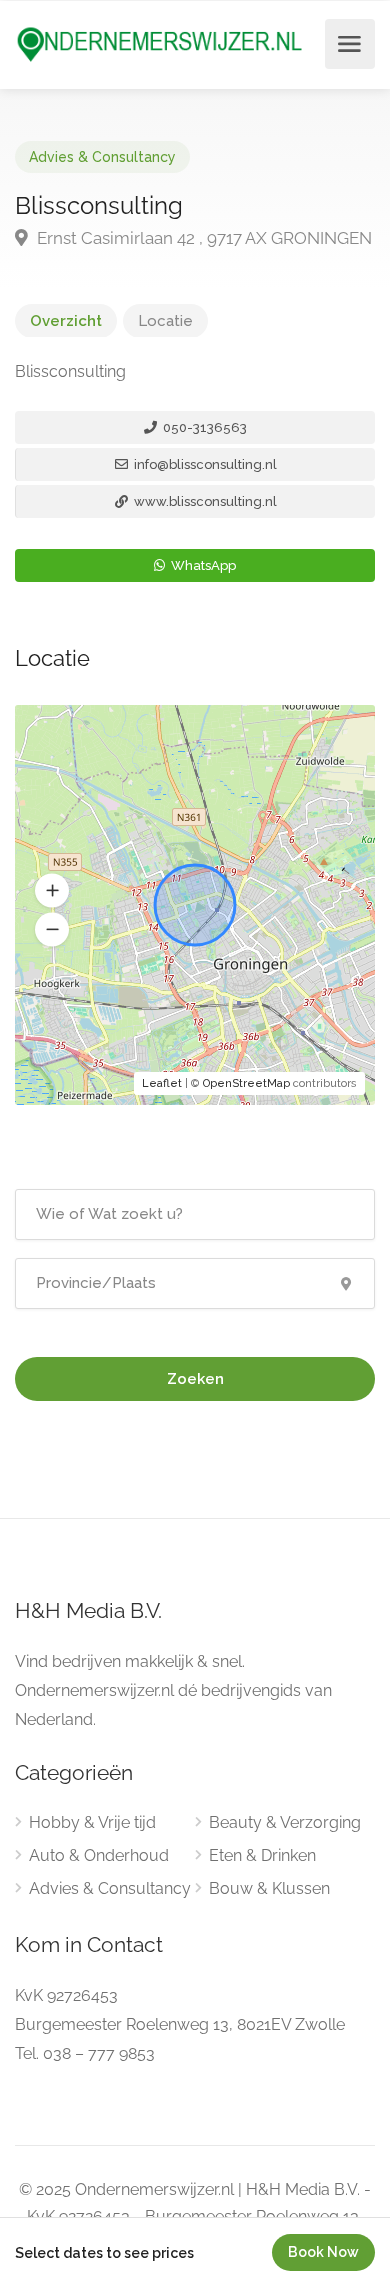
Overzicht (66, 321)
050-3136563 (203, 427)
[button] (52, 891)
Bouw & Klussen (269, 1888)
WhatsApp (202, 565)
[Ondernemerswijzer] (160, 43)
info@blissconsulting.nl (204, 464)
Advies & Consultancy (102, 157)
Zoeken (195, 1379)
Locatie (165, 321)
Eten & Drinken (262, 1855)
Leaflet (162, 1083)
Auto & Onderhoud (99, 1855)
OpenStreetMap (246, 1083)
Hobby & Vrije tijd (92, 1822)
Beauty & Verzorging (285, 1822)
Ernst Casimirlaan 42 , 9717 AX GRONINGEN (202, 238)
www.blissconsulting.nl (204, 501)
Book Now (323, 2252)
